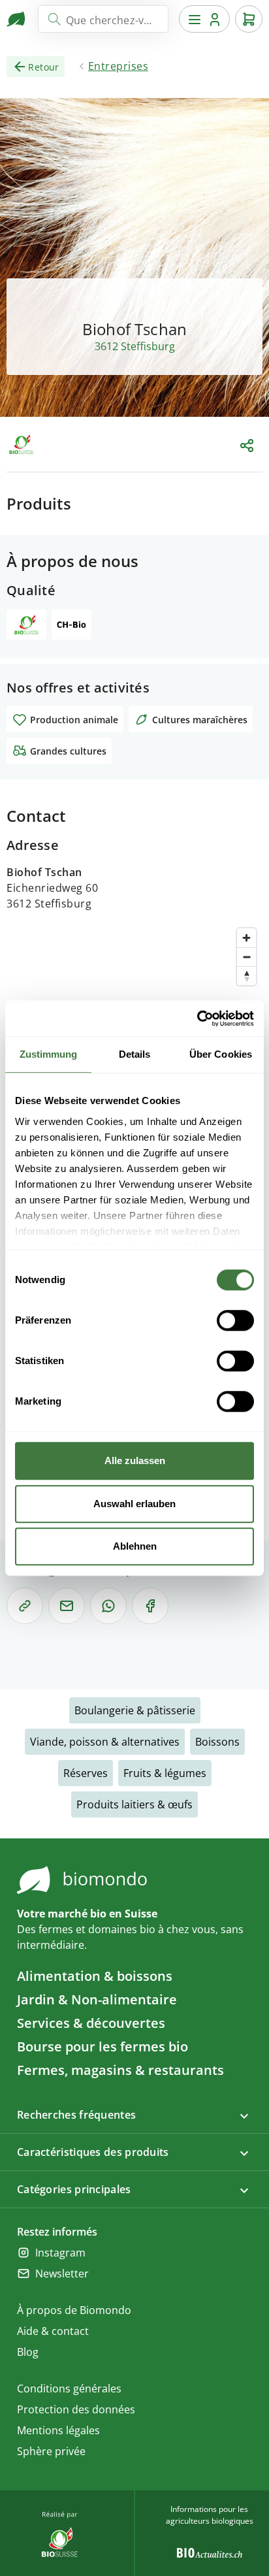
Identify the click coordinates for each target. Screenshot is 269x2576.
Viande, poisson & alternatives (105, 1742)
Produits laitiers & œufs (134, 1804)
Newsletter (62, 2274)
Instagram (60, 2253)
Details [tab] (135, 1054)
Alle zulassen (135, 1460)
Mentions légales (58, 2430)
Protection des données (76, 2409)
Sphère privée (51, 2451)
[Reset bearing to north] (246, 976)
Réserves (86, 1773)
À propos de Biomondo (74, 2310)
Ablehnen (135, 1546)
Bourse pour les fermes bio (103, 2046)
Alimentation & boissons (95, 1976)
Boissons (217, 1742)
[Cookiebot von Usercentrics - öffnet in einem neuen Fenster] (197, 1019)
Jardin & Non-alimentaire (97, 1999)
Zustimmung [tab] (49, 1054)
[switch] (235, 1320)
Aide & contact (53, 2331)
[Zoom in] (246, 938)
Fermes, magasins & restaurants (120, 2070)
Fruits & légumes (165, 1773)
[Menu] (204, 19)
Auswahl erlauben (134, 1504)
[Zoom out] (246, 957)
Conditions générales (69, 2389)
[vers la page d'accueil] (17, 19)
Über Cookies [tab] (221, 1054)
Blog (28, 2352)
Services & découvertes (91, 2023)
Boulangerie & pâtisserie (135, 1710)
